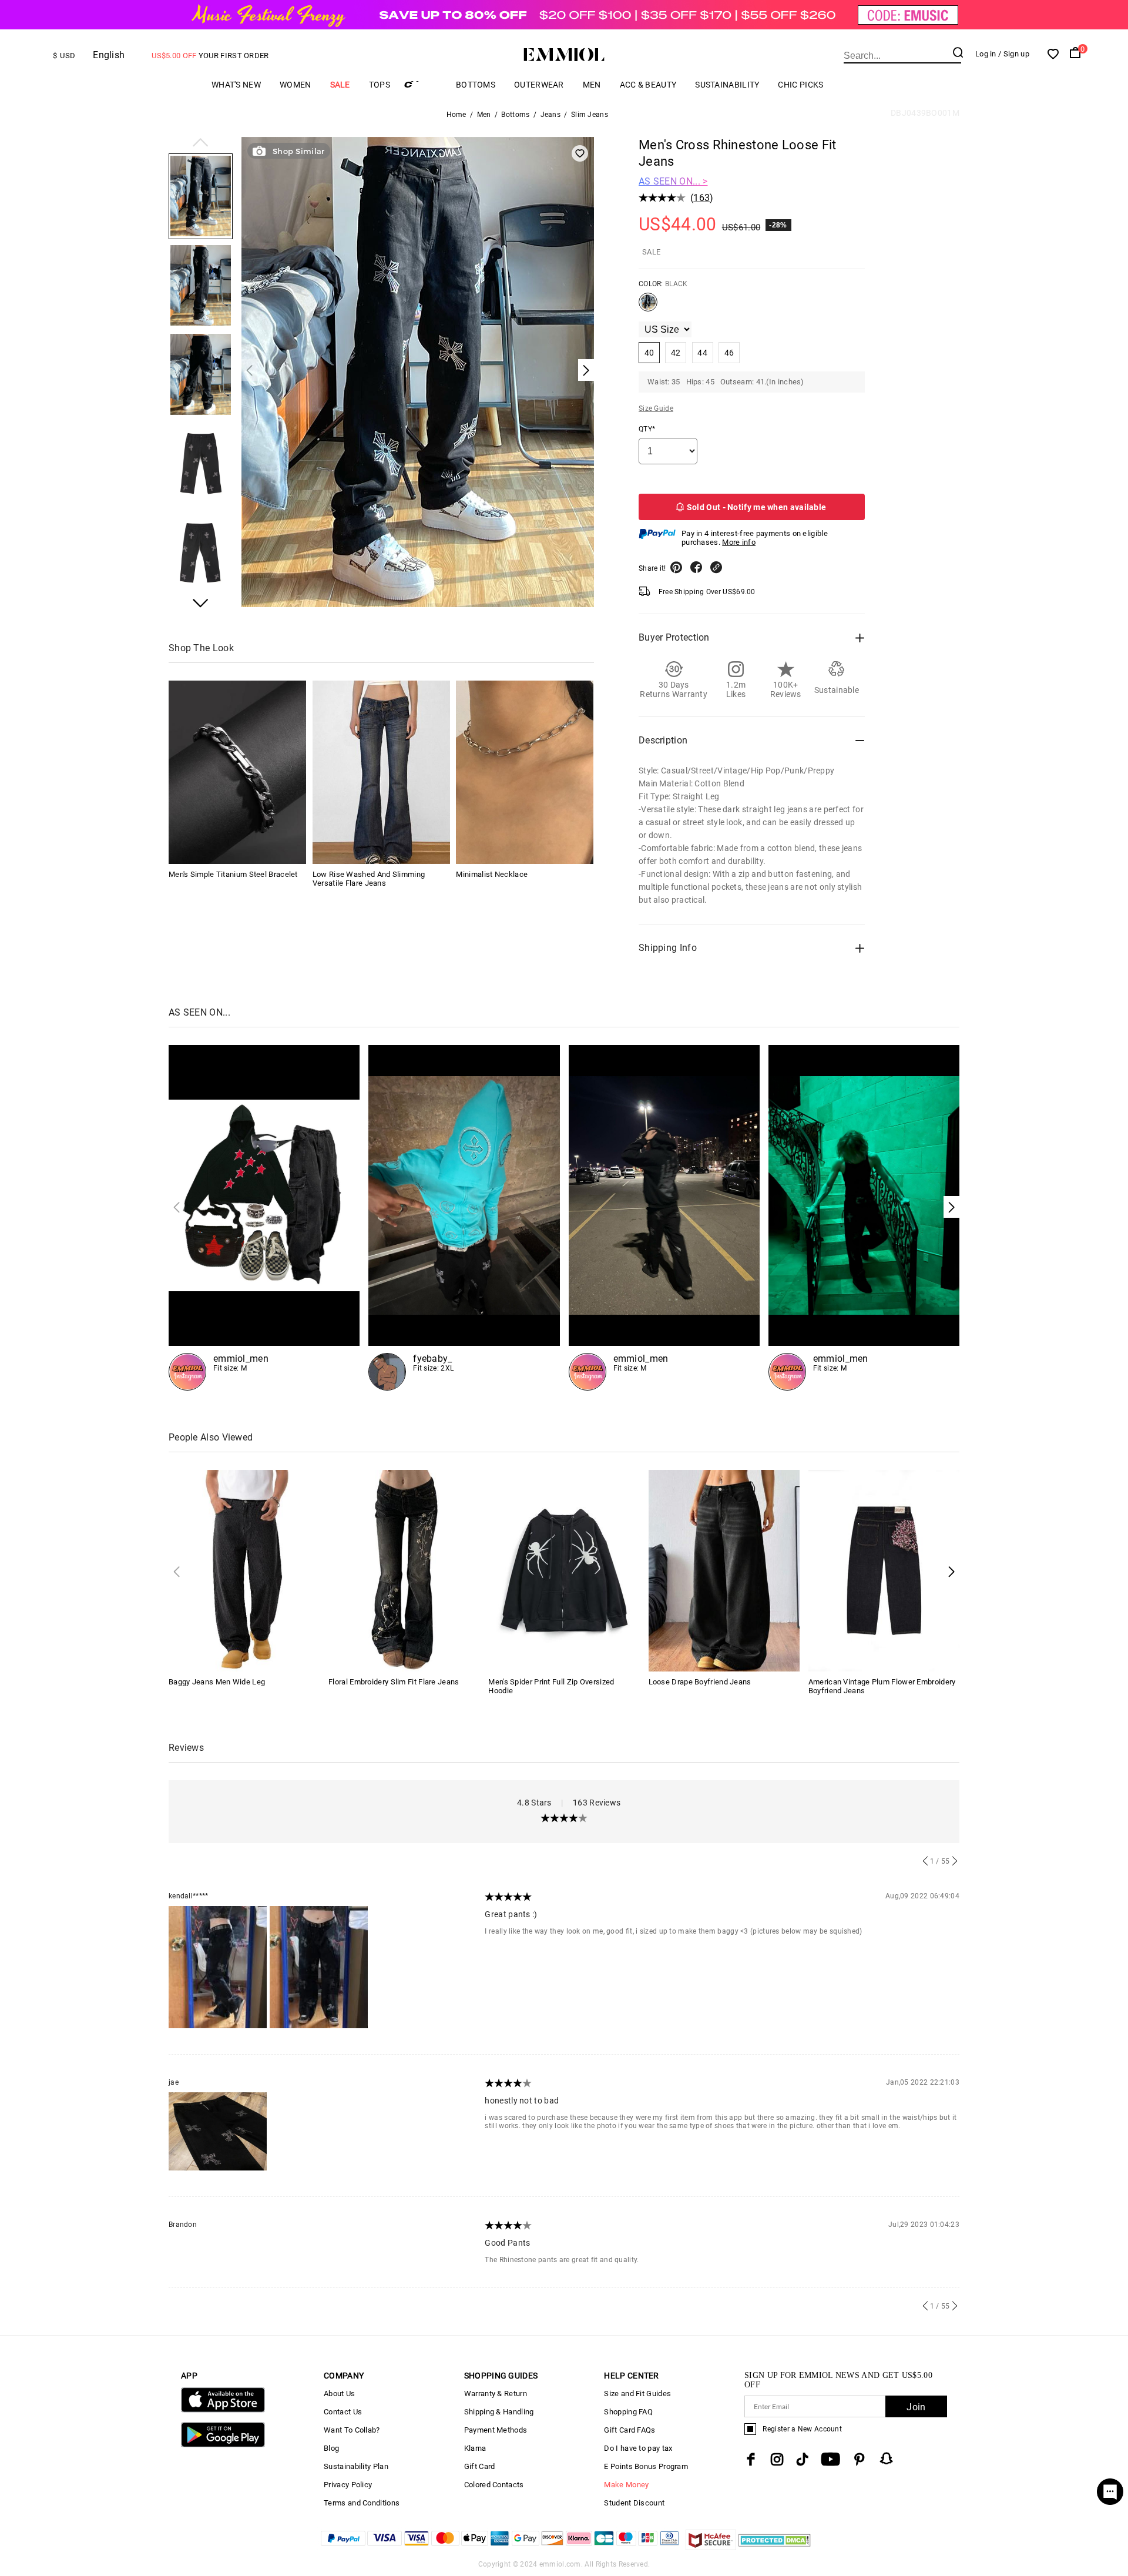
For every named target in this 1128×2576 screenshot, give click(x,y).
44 (702, 353)
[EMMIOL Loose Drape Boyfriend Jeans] (724, 1570)
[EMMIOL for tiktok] (802, 2459)
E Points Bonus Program (646, 2466)
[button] (201, 143)
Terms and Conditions (362, 2503)
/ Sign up (1014, 54)
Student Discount (634, 2503)
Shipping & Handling (499, 2412)
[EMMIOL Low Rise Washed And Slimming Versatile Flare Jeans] (381, 772)
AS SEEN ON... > (673, 181)
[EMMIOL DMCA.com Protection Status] (775, 2547)
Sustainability (727, 85)
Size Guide (656, 408)
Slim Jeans (590, 115)
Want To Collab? (352, 2430)
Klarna (475, 2448)
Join (916, 2407)
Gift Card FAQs (630, 2430)
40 (649, 353)
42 (676, 353)
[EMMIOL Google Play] (223, 2445)
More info (739, 542)
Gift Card (480, 2466)
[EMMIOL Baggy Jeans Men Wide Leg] (244, 1570)
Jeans (551, 115)
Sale (340, 85)
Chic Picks (800, 85)
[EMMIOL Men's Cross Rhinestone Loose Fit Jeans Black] (648, 307)
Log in (986, 54)
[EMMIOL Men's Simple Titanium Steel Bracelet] (237, 772)
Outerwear (539, 85)
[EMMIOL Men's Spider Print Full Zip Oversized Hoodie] (564, 1570)
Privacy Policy (348, 2485)
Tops (380, 85)
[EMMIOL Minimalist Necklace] (525, 772)
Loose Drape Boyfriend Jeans (700, 1682)
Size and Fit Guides (637, 2394)
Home (456, 115)
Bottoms (476, 85)
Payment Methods (496, 2430)
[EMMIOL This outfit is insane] (464, 1218)
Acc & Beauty (648, 85)
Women (296, 85)
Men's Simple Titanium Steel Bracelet (233, 874)
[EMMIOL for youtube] (830, 2459)
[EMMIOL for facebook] (751, 2459)
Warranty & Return (496, 2394)
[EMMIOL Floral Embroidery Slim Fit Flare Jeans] (404, 1570)
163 (701, 198)
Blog (331, 2448)
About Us (339, 2394)
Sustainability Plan (356, 2466)
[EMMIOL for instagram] (777, 2459)
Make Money (626, 2485)
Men (592, 85)
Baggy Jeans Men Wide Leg (217, 1682)
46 (729, 353)
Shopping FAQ (628, 2412)
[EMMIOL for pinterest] (860, 2459)
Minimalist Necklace (492, 874)
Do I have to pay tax (638, 2448)
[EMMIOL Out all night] (664, 1218)
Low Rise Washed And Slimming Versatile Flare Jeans (369, 879)
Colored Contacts (494, 2485)
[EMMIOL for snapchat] (887, 2458)
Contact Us (343, 2412)
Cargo (423, 84)
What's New (236, 85)
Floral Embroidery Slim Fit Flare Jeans (394, 1682)
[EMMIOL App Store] (223, 2410)
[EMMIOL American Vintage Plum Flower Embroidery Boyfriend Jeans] (884, 1570)
